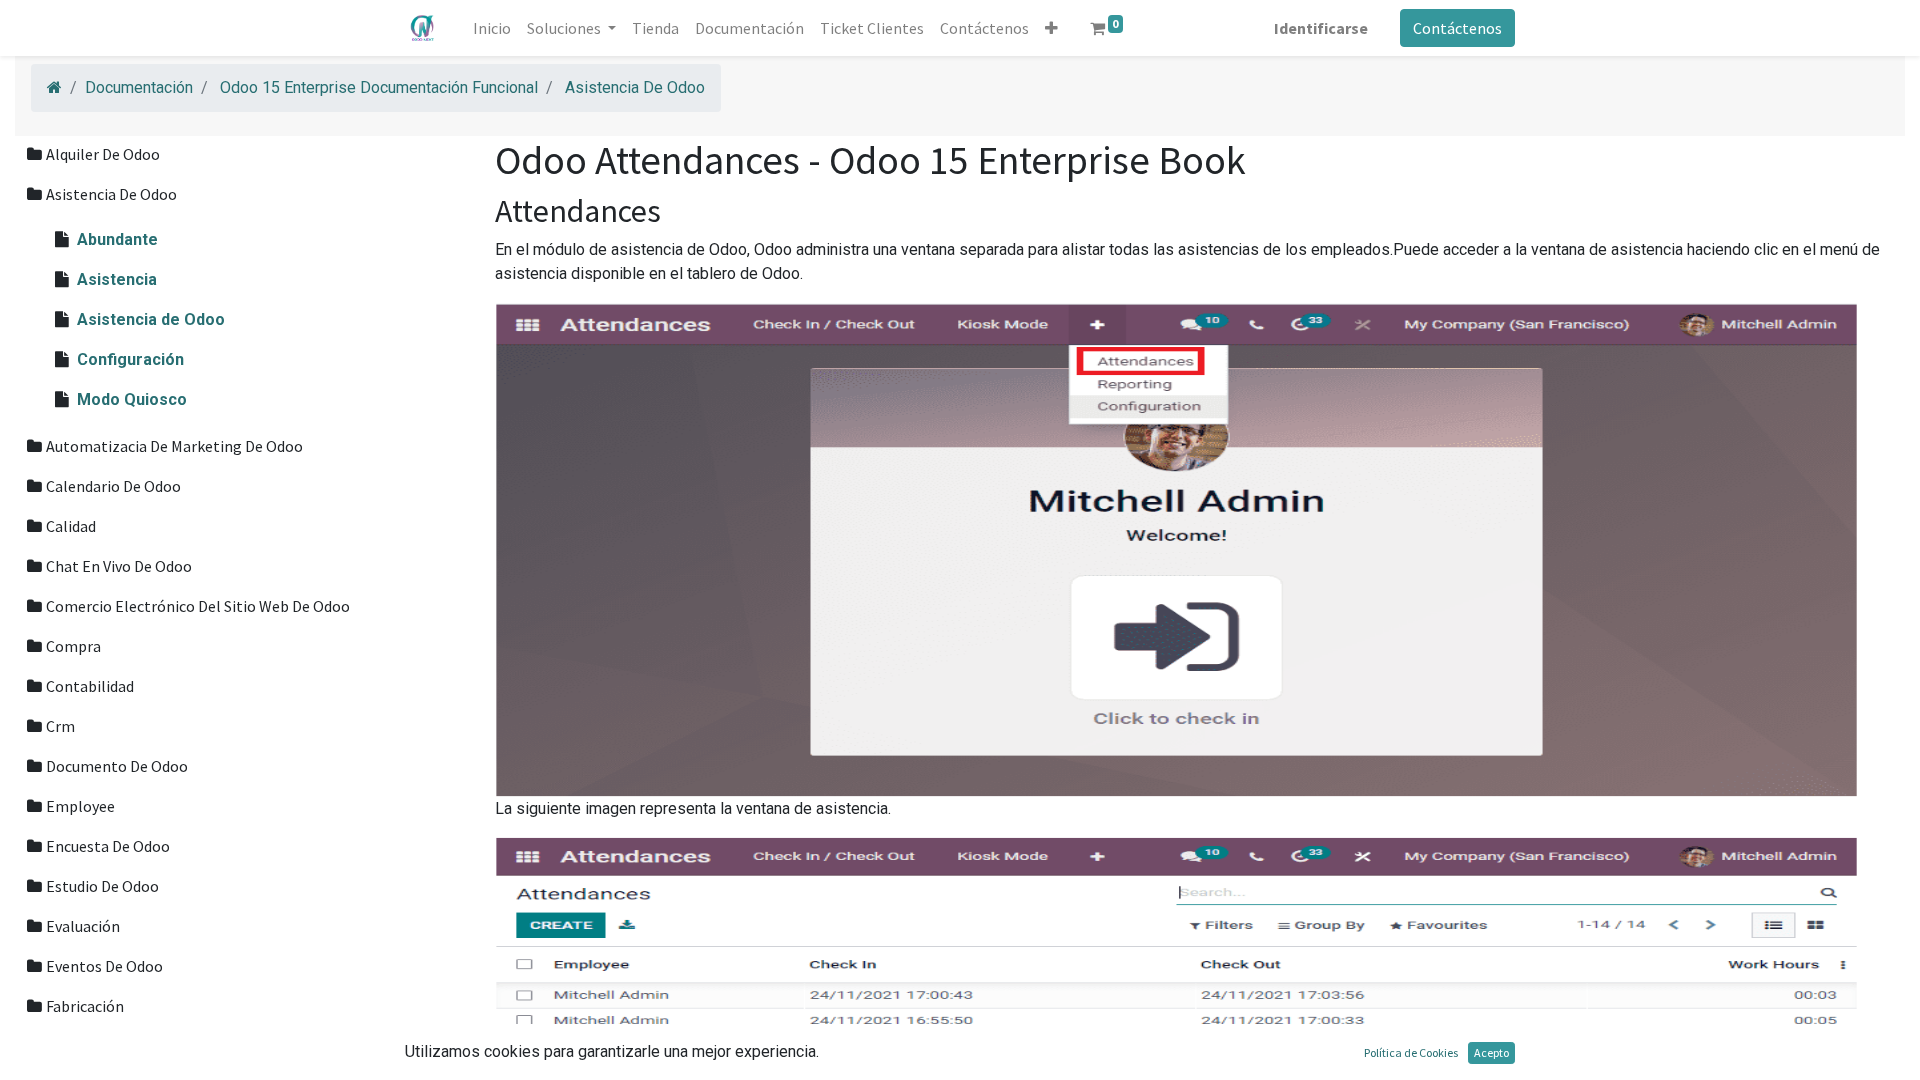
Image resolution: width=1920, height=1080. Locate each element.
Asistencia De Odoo (635, 87)
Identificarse (1321, 28)
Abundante (117, 239)
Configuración (130, 359)
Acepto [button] (1491, 1052)
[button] (1051, 28)
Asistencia (117, 279)
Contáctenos (1457, 28)
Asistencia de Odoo (151, 319)
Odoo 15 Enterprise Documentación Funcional (379, 87)
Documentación (139, 87)
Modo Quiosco (132, 399)
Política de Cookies (1411, 1052)
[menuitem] (492, 28)
